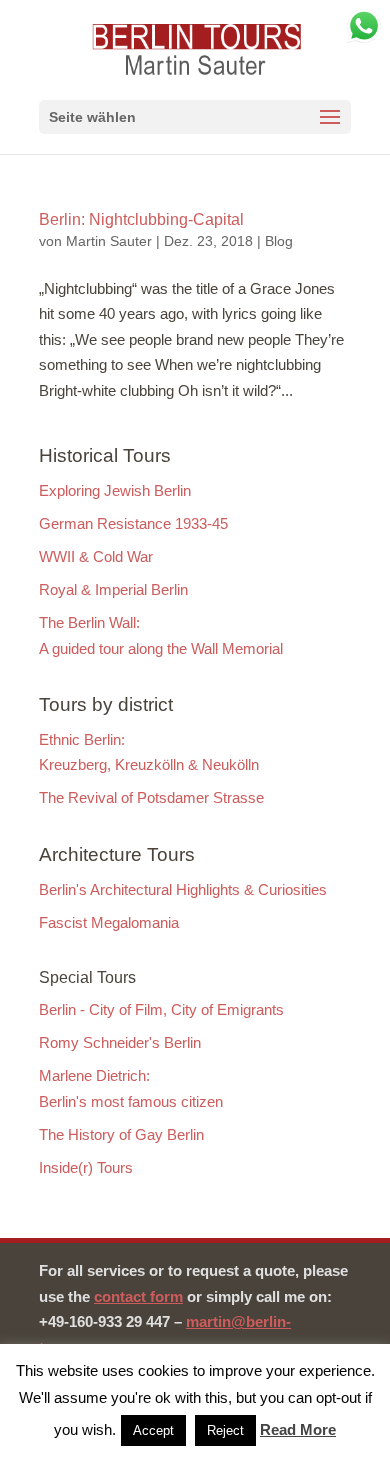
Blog (279, 241)
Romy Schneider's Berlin (120, 1042)
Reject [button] (225, 1430)
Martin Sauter (109, 241)
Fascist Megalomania (109, 922)
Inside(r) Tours (86, 1167)
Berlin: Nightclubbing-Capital (141, 219)
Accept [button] (153, 1430)
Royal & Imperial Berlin (113, 589)
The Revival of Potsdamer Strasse (151, 797)
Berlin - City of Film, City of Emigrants (161, 1009)
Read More (298, 1429)
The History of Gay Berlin (121, 1134)
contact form (138, 1296)
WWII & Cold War (96, 556)
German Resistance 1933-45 (133, 523)
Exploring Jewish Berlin (115, 490)
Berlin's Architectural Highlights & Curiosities (183, 889)
